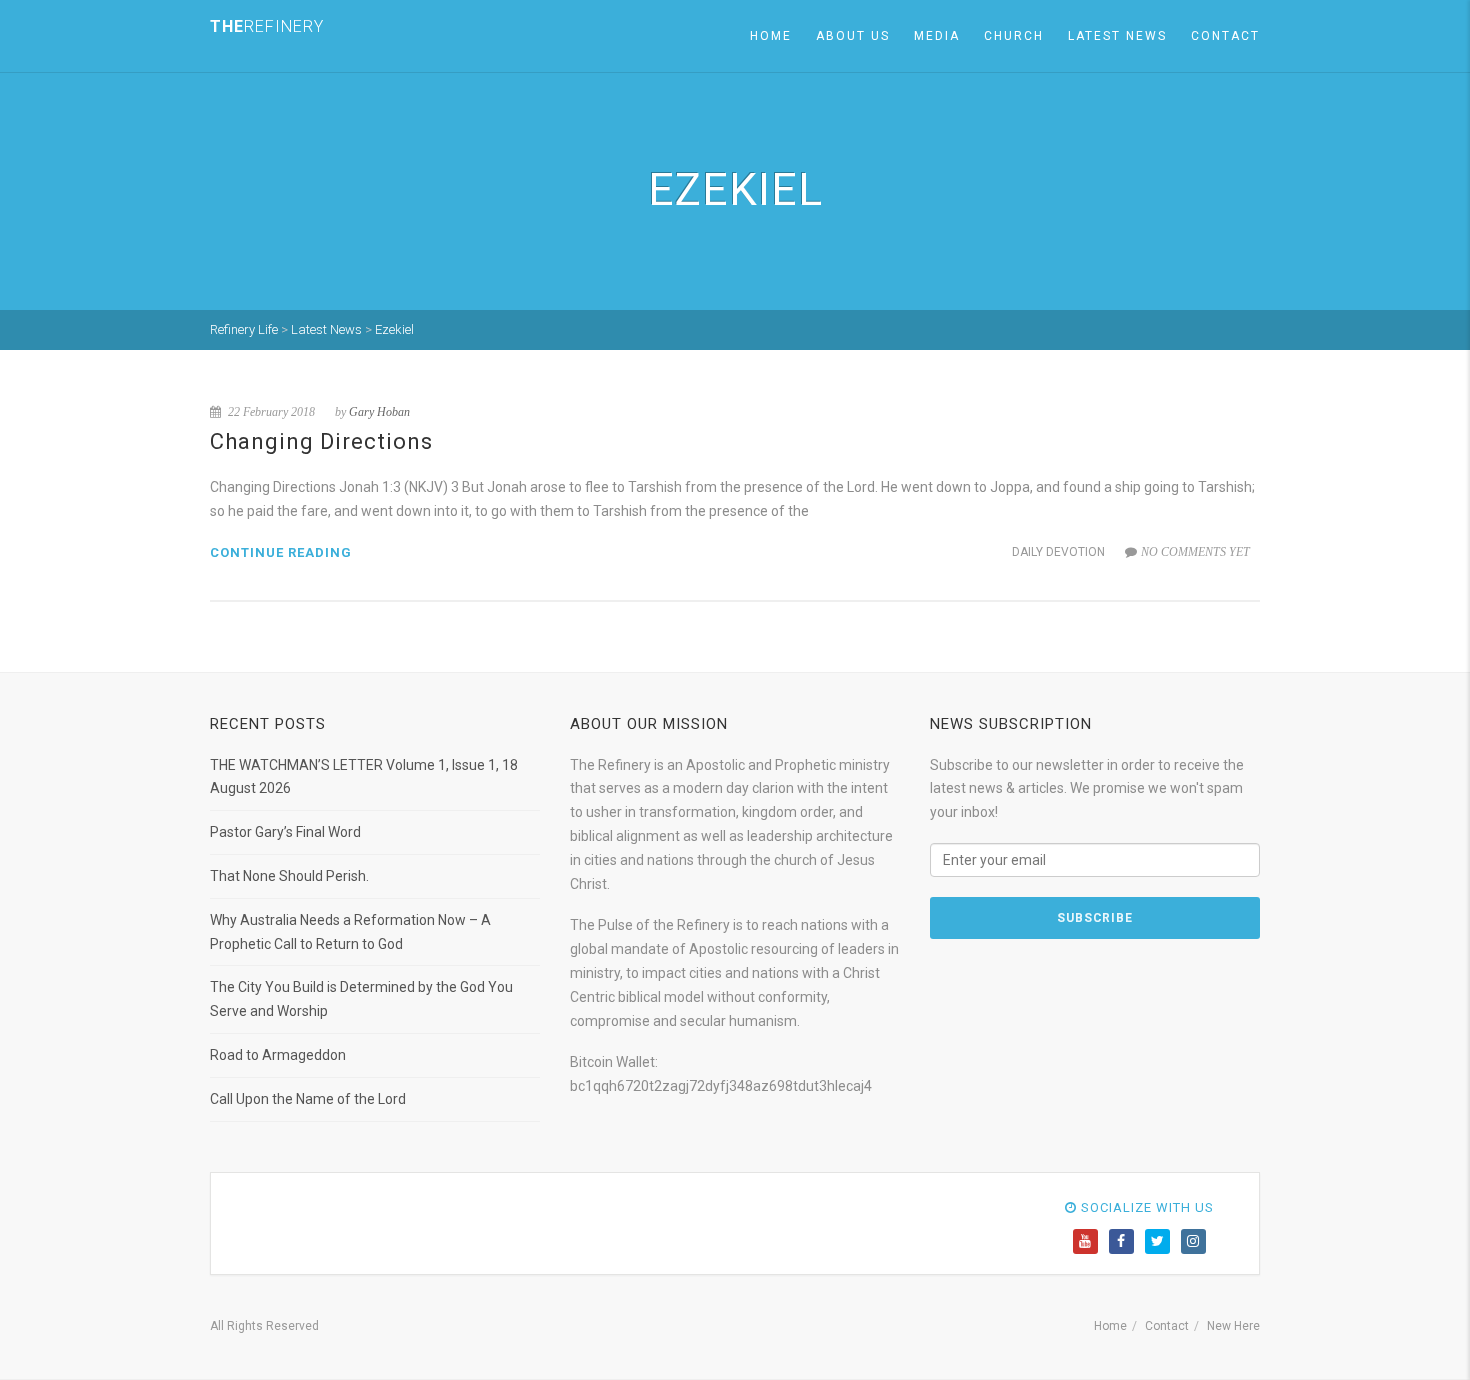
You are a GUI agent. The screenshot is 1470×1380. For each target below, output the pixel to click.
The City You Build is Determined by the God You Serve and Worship (361, 999)
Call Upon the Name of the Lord (308, 1099)
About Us (853, 36)
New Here (1233, 1326)
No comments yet (1195, 552)
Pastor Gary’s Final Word (285, 832)
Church (1014, 36)
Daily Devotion (1058, 552)
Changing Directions (321, 441)
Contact (1225, 36)
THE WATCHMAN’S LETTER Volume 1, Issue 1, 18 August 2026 (364, 777)
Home (771, 36)
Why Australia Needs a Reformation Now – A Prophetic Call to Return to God (350, 932)
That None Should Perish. (289, 876)
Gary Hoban (379, 412)
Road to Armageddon (278, 1055)
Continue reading (281, 552)
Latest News (1117, 36)
